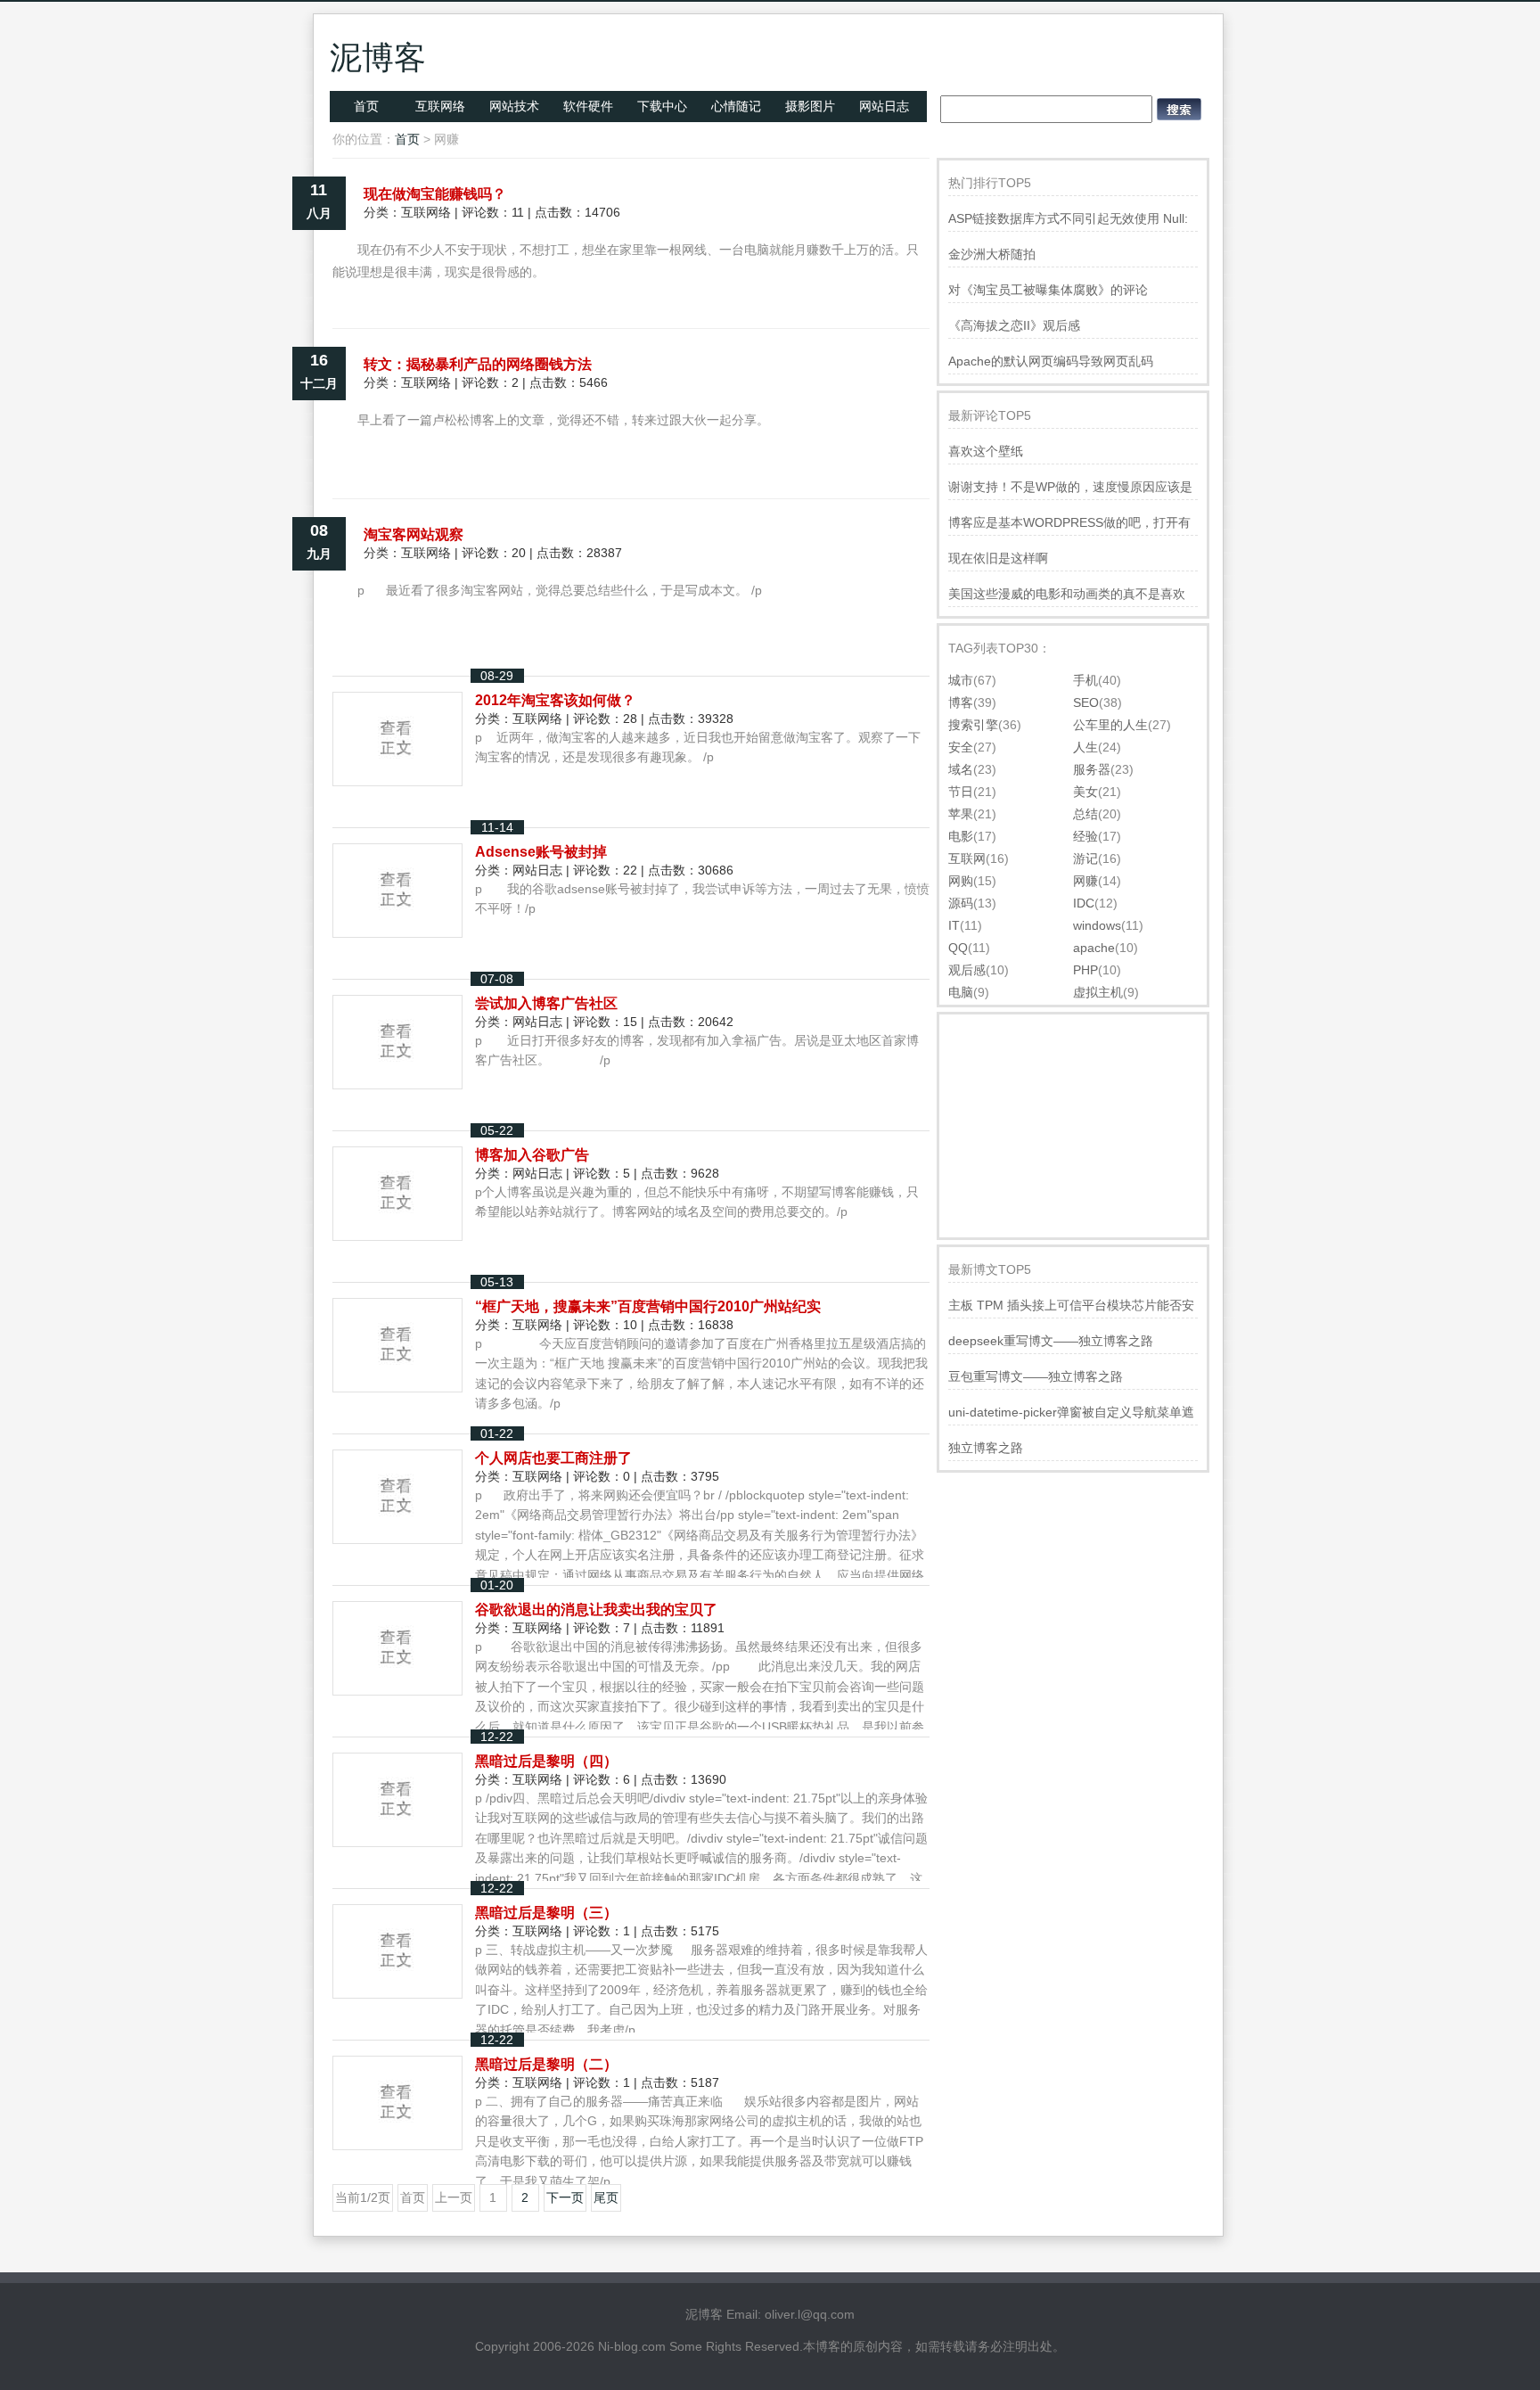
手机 (1085, 680)
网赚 (1085, 881)
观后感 (967, 970)
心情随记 (736, 106)
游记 (1085, 858)
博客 (961, 702)
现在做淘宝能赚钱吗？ (435, 194)
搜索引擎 (973, 725)
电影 (961, 836)
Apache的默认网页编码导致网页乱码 (1051, 361)
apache (1094, 948)
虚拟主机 (1098, 992)
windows (1097, 925)
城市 (961, 680)
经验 (1085, 836)
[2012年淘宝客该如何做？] (397, 779)
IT (954, 925)
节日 (961, 792)
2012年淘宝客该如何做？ (555, 700)
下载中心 (662, 106)
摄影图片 (810, 106)
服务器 (1092, 769)
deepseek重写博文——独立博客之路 (1051, 1341)
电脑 (961, 992)
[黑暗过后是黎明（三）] (397, 1992)
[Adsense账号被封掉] (397, 931)
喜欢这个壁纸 (986, 451)
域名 (961, 769)
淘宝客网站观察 (414, 534)
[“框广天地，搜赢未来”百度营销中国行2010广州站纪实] (397, 1385)
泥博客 (378, 57)
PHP (1085, 970)
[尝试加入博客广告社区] (397, 1082)
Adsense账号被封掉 (541, 852)
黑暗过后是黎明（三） (546, 1913)
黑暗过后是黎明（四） (546, 1761)
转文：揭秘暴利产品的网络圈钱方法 (478, 364)
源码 (961, 903)
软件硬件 (588, 106)
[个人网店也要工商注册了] (397, 1537)
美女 (1085, 792)
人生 (1085, 747)
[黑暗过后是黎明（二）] (397, 2143)
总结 (1085, 814)
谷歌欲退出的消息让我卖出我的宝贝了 (596, 1610)
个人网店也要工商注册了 (553, 1458)
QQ (958, 948)
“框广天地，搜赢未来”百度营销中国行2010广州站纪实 (648, 1306)
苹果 (961, 814)
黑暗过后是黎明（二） (546, 2064)
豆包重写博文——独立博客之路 (1036, 1376)
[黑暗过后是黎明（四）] (397, 1840)
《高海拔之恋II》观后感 (1014, 325)
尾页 (606, 2197)
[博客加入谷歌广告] (397, 1234)
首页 (366, 106)
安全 (961, 747)
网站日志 (884, 106)
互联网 (967, 858)
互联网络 (440, 106)
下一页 (565, 2197)
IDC (1084, 903)
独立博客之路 (986, 1448)
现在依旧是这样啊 (998, 558)
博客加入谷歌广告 (532, 1155)
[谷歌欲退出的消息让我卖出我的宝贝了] (397, 1688)
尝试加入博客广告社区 (546, 1003)
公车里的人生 (1110, 725)
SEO (1086, 702)
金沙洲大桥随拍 (992, 254)
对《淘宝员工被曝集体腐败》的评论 (1048, 290)
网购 (961, 881)
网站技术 (514, 106)
